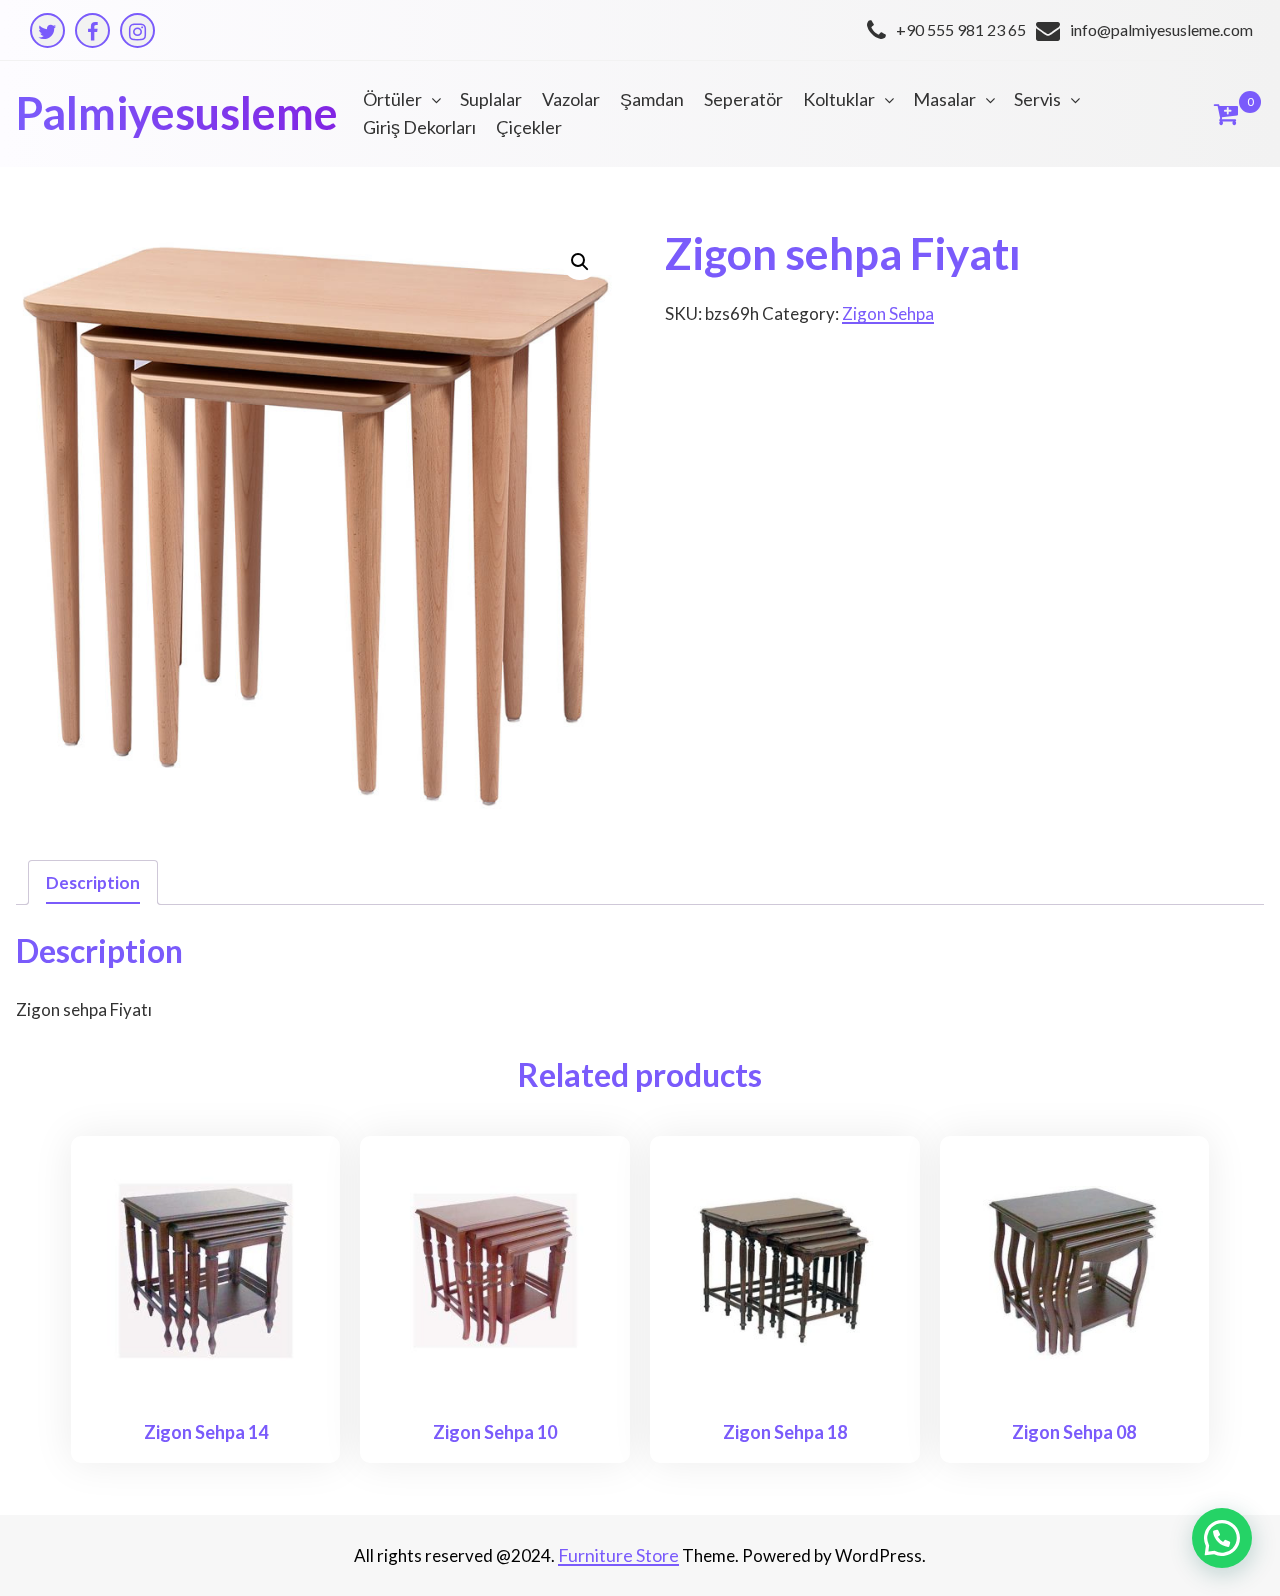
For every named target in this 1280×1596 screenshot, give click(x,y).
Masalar (944, 99)
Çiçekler (529, 127)
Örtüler (392, 99)
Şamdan (652, 99)
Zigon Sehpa (888, 313)
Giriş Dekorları (419, 127)
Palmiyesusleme (177, 113)
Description (93, 882)
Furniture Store (618, 1555)
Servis (1037, 99)
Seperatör (743, 99)
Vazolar (571, 99)
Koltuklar (839, 99)
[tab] (93, 882)
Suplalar (491, 99)
